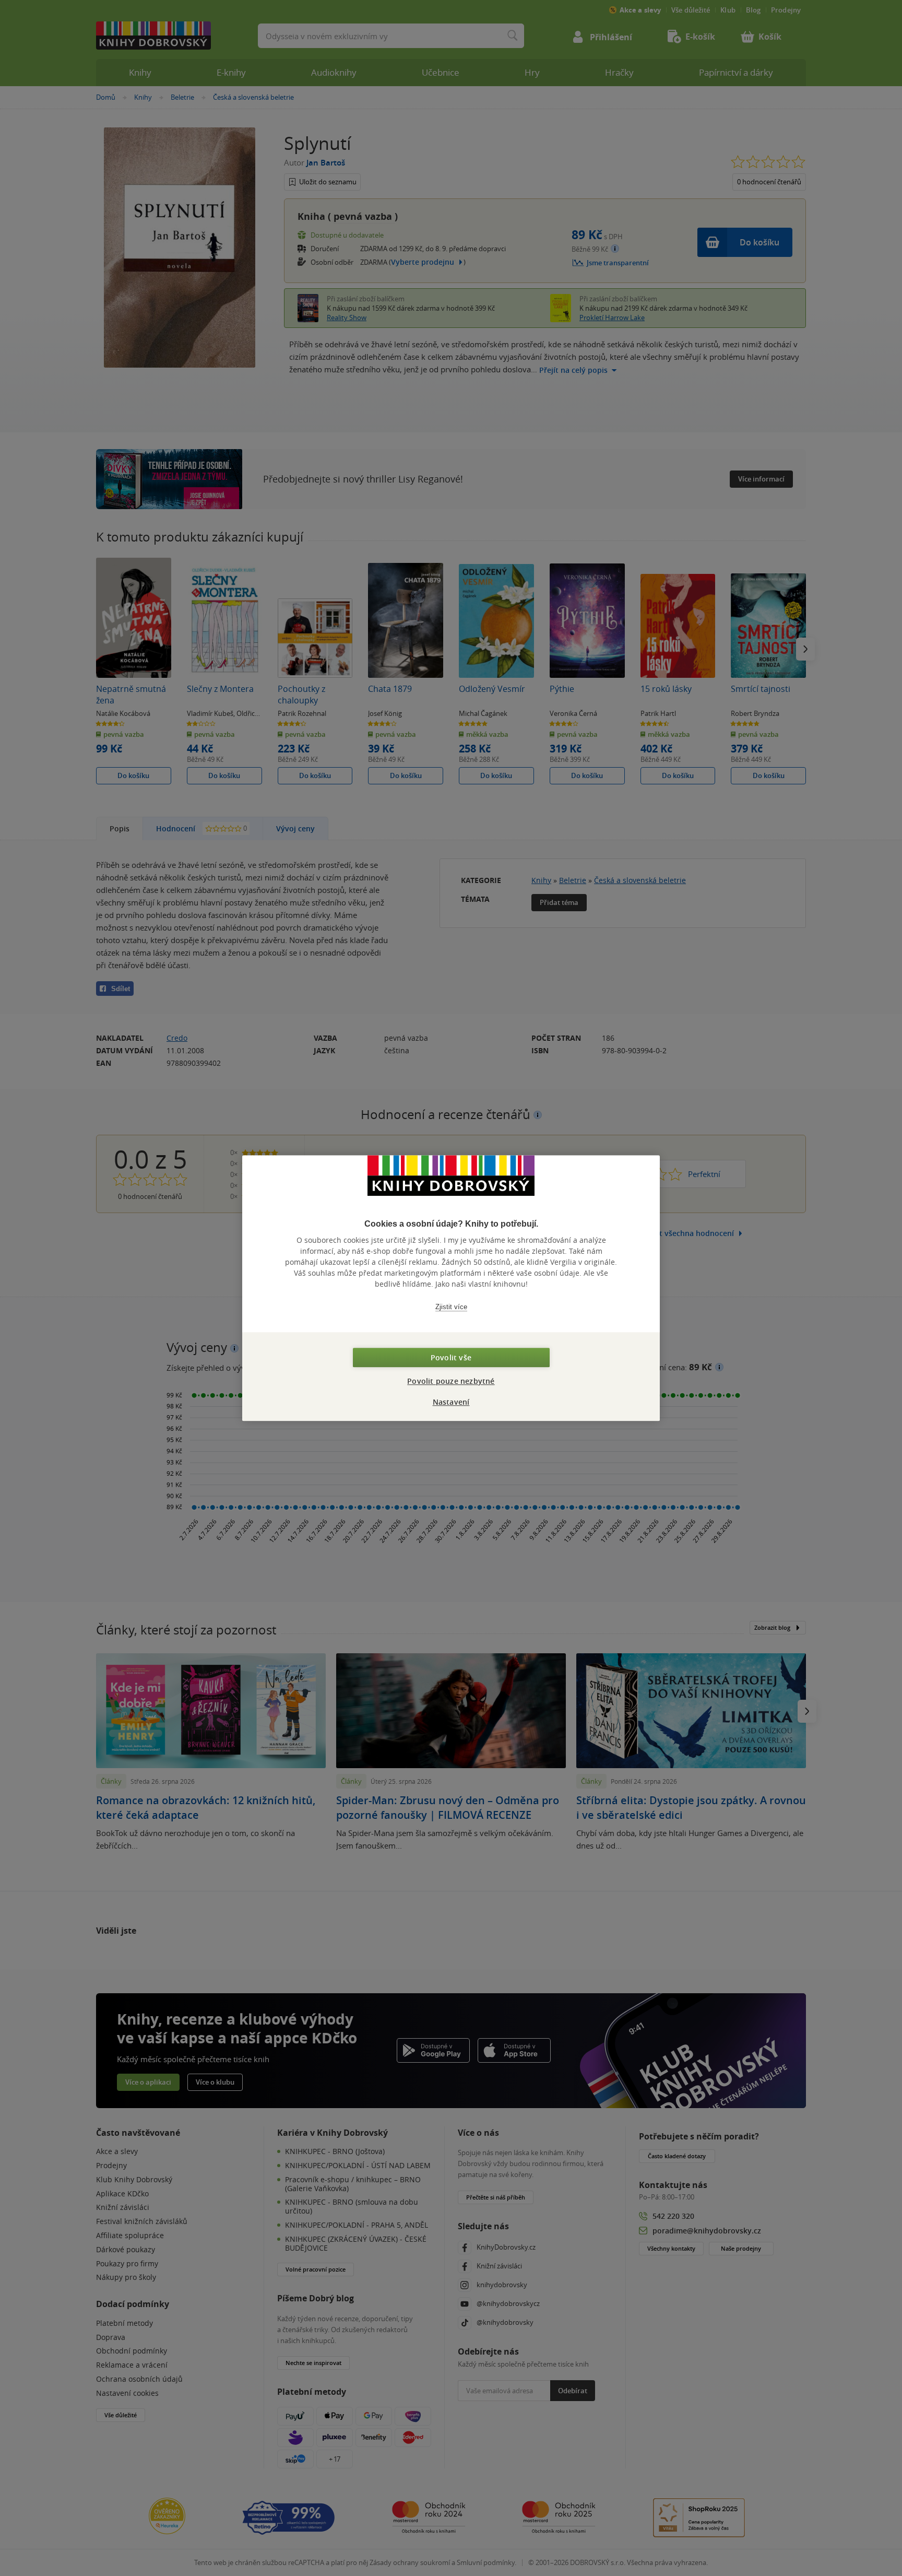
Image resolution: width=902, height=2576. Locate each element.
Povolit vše (451, 1357)
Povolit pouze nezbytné (451, 1381)
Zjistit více (451, 1307)
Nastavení (451, 1402)
